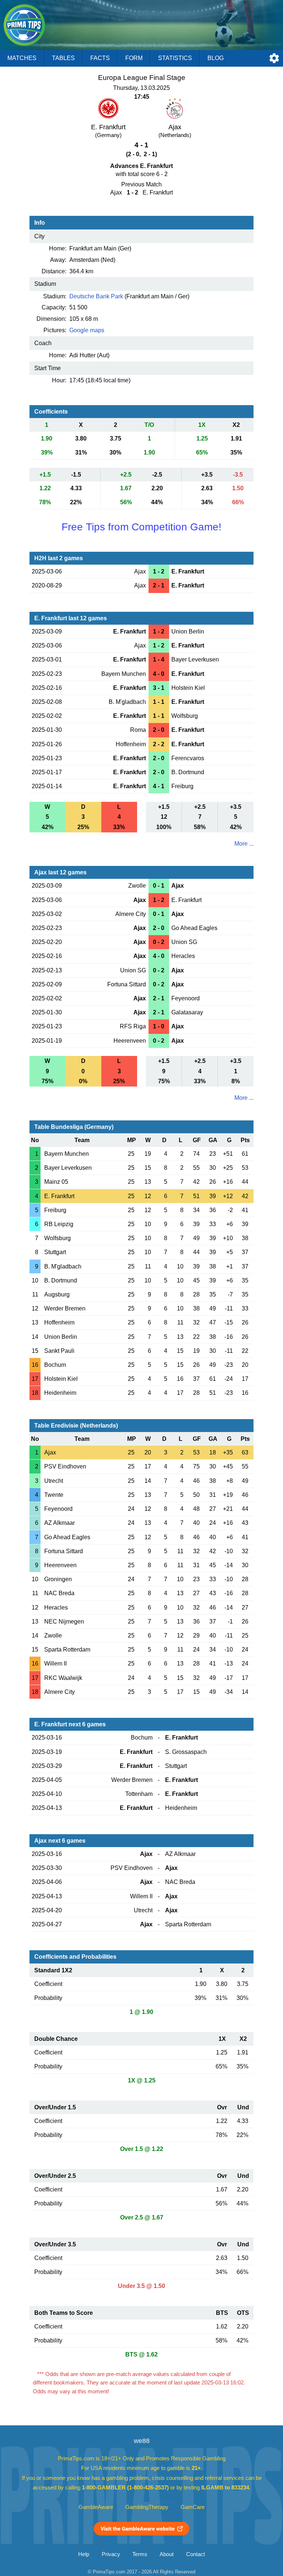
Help (84, 2554)
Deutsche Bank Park (96, 296)
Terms (140, 2554)
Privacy (111, 2554)
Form (134, 58)
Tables (63, 58)
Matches (22, 58)
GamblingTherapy (147, 2507)
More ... (244, 844)
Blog (216, 58)
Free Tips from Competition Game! (141, 527)
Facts (100, 58)
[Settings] (274, 58)
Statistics (175, 58)
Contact (195, 2554)
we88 (142, 2441)
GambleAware (96, 2507)
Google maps (87, 330)
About (167, 2554)
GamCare (193, 2507)
